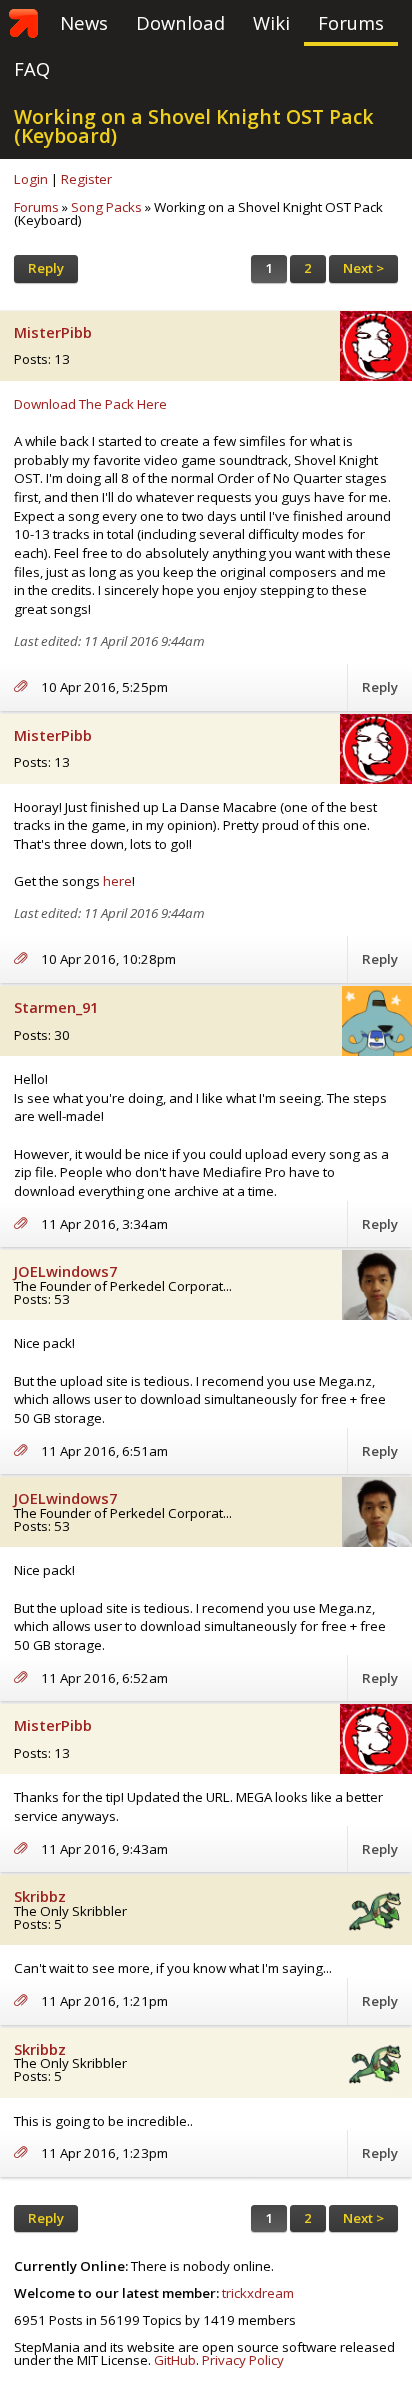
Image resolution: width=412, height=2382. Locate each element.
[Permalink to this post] (27, 687)
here (117, 881)
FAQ (32, 68)
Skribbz (40, 1896)
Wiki (271, 22)
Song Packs (106, 207)
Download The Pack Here (90, 404)
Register (86, 179)
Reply (46, 268)
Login (31, 179)
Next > (363, 268)
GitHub (175, 2360)
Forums (351, 22)
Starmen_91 (56, 1007)
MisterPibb (53, 332)
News (84, 22)
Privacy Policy (243, 2360)
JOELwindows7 (65, 1271)
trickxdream (258, 2293)
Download (180, 22)
